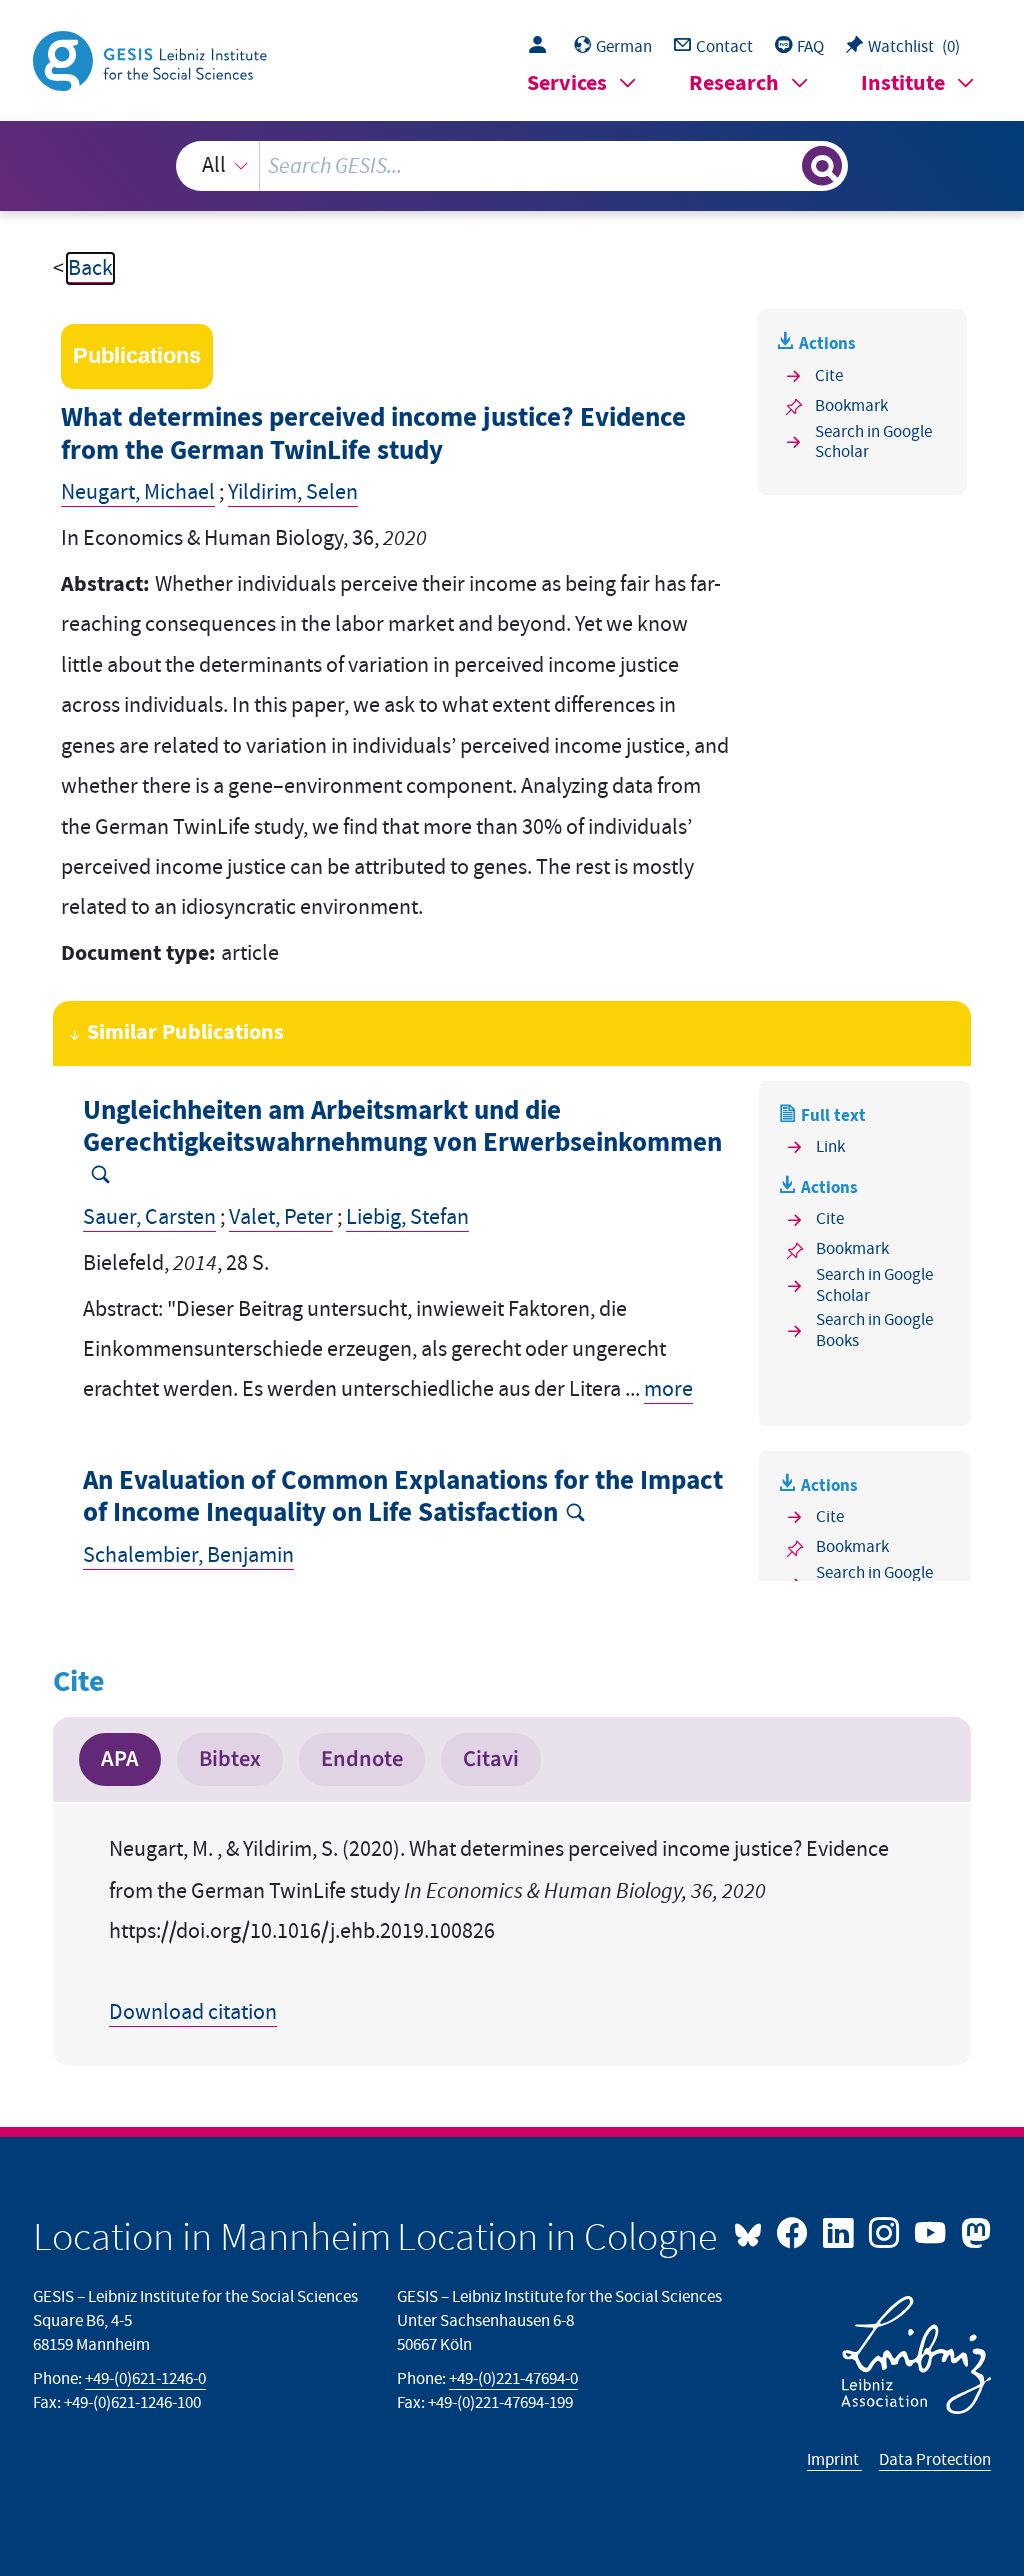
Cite (829, 376)
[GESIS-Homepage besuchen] (152, 59)
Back (90, 268)
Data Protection (935, 2460)
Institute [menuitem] (903, 83)
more (668, 1389)
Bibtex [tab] (230, 1759)
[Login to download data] (542, 47)
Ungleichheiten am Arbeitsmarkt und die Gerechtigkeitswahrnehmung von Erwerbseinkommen (402, 1127)
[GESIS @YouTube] (932, 2231)
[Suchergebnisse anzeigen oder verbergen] (822, 166)
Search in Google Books (874, 1330)
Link (830, 1147)
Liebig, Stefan (407, 1217)
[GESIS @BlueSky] (753, 2231)
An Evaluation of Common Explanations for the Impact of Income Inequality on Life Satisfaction (403, 1497)
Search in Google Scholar (873, 442)
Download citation (193, 2012)
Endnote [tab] (362, 1759)
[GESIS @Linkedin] (840, 2231)
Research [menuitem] (734, 83)
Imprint (834, 2460)
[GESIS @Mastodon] (973, 2231)
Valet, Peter (281, 1217)
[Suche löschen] (784, 166)
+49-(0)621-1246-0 (145, 2379)
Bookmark (851, 406)
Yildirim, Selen (293, 492)
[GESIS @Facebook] (794, 2231)
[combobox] (512, 166)
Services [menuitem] (567, 83)
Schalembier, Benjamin (188, 1555)
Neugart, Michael (138, 492)
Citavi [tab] (491, 1759)
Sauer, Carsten (149, 1217)
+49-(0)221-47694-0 (513, 2379)
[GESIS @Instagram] (886, 2231)
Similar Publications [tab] (185, 1032)
